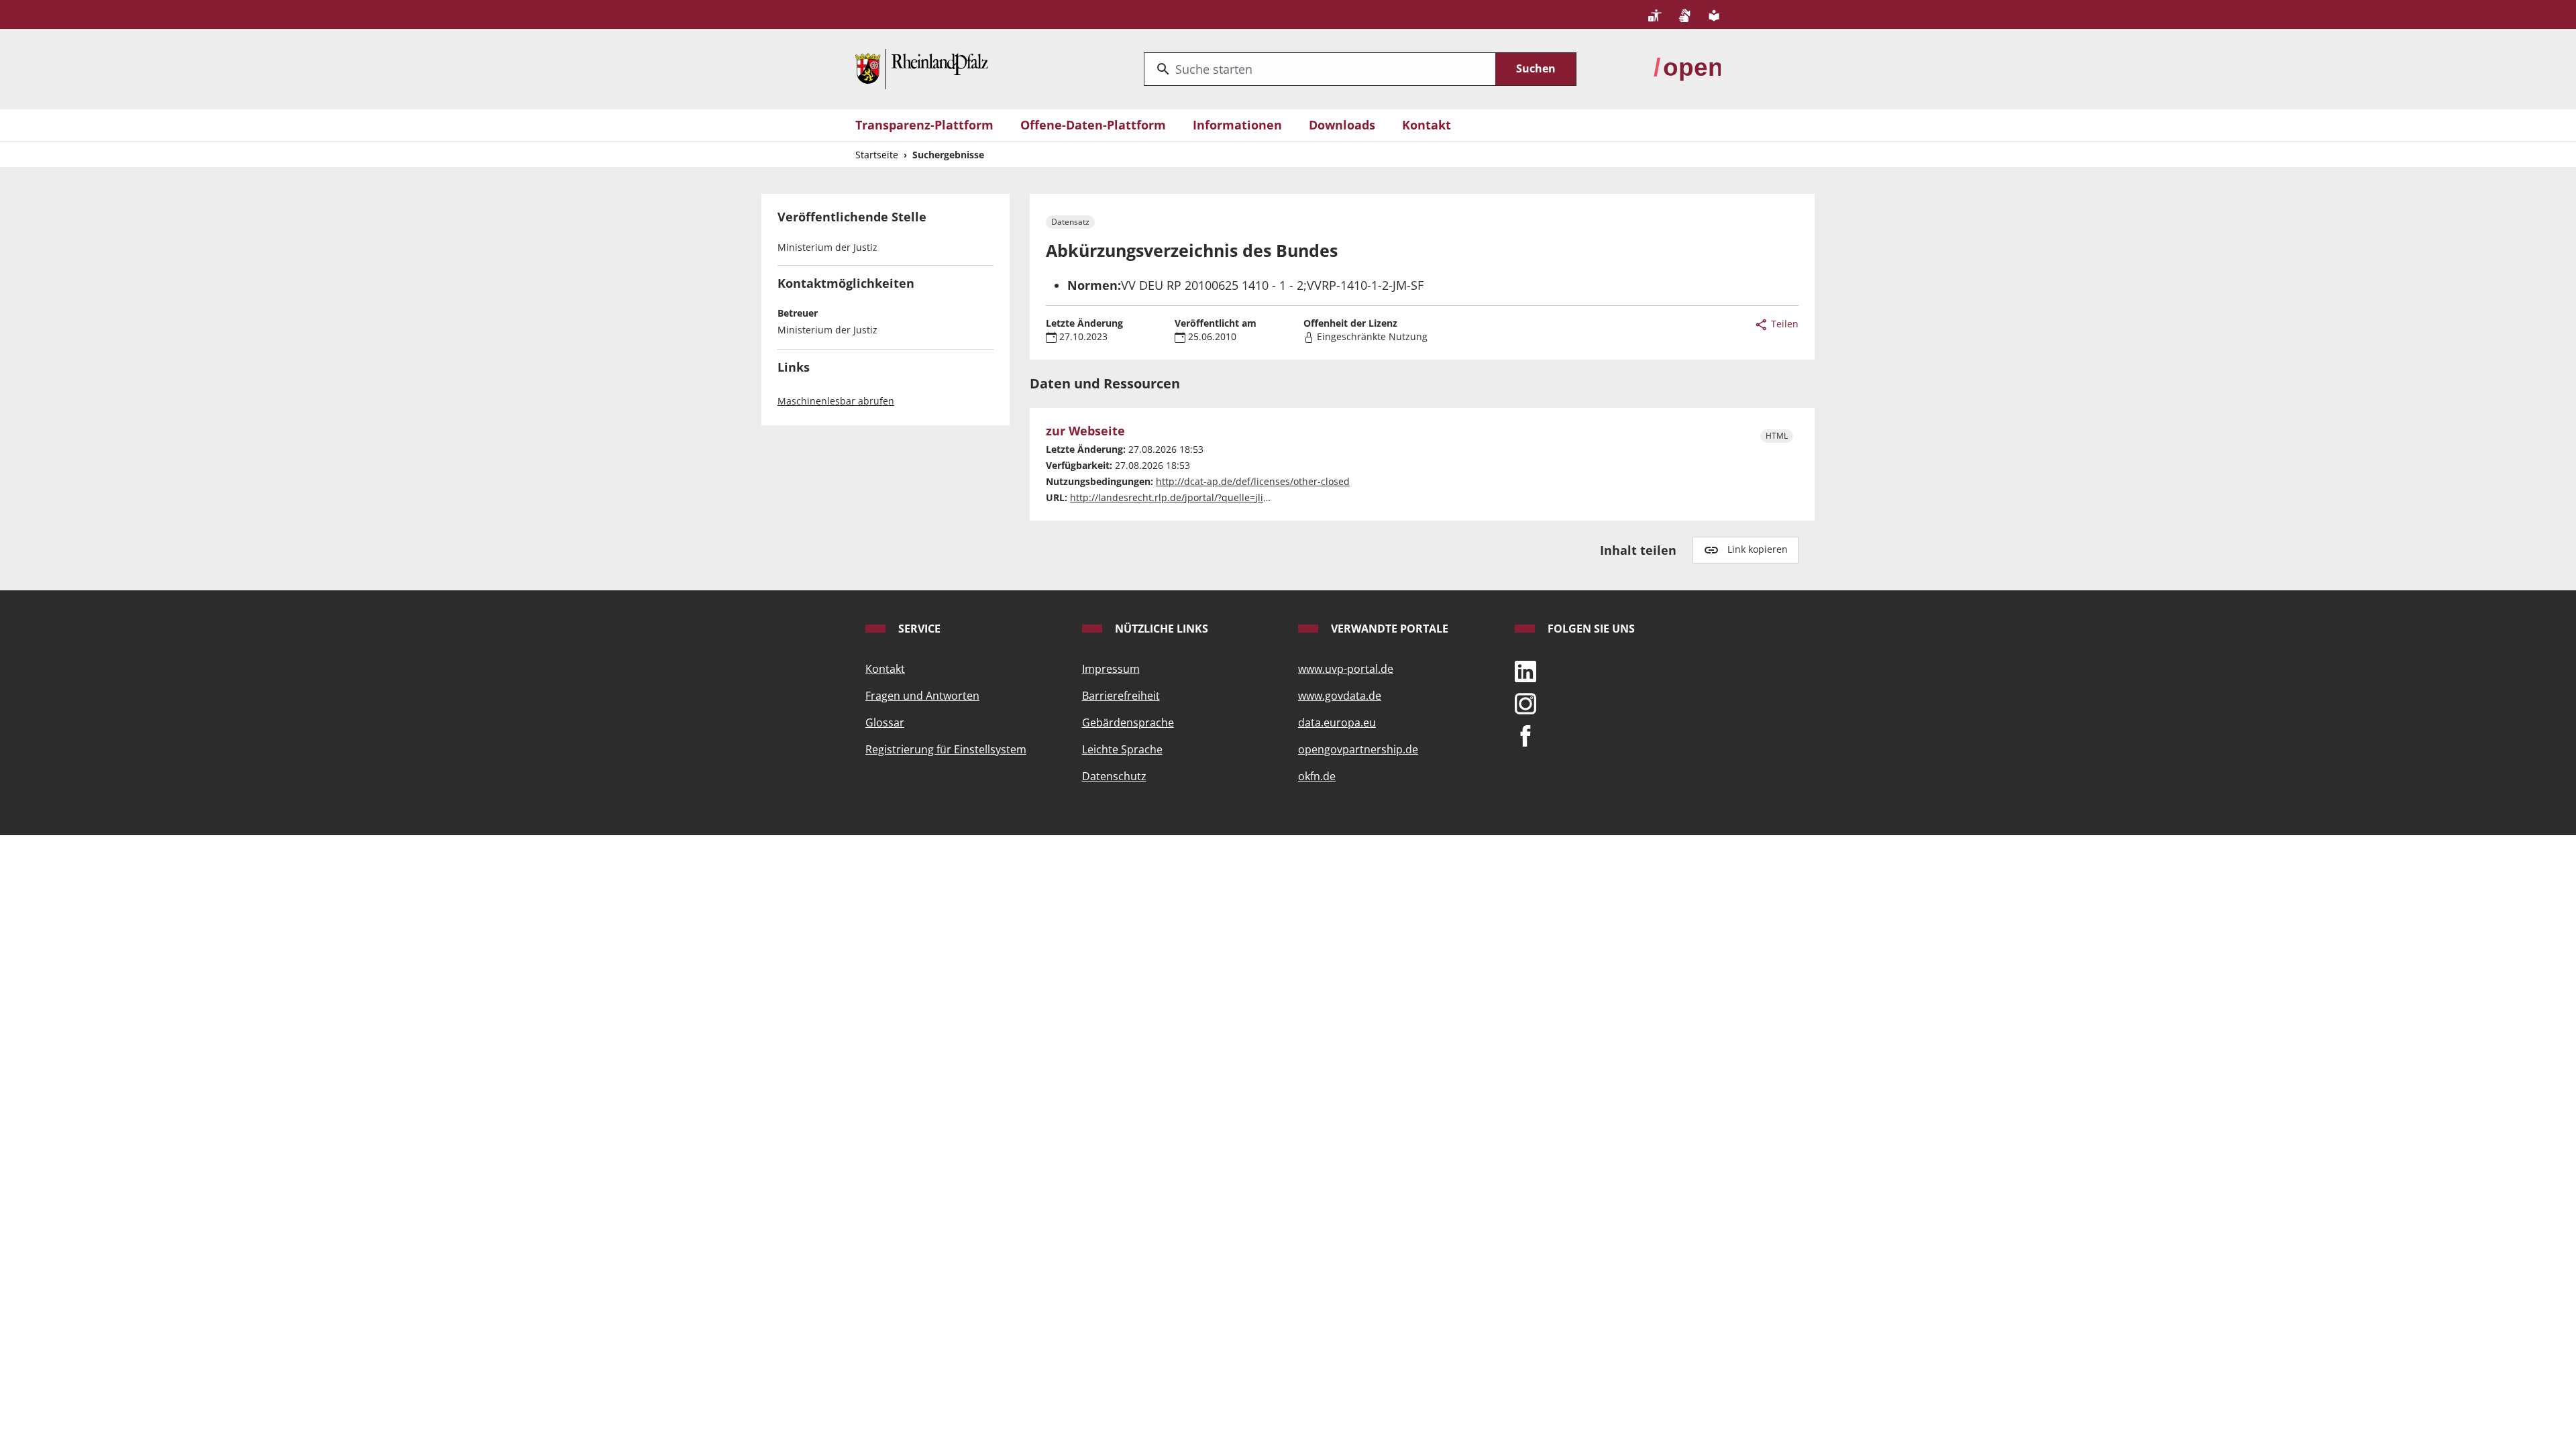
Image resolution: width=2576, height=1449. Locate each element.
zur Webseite (1085, 431)
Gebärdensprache (1128, 722)
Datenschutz (1114, 776)
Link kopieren (1758, 549)
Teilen (1783, 324)
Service (918, 629)
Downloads (1342, 125)
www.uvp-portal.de (1346, 669)
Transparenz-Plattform (924, 125)
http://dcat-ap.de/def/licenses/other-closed (1253, 481)
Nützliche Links (1160, 629)
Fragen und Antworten (922, 696)
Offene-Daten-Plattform (1093, 125)
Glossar (885, 722)
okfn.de (1317, 776)
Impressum (1111, 669)
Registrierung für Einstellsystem (946, 749)
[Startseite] (922, 68)
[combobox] (1320, 69)
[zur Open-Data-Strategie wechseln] (1687, 68)
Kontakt (1427, 125)
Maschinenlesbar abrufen (836, 401)
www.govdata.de (1340, 696)
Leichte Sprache (1122, 749)
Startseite (877, 155)
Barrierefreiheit (1121, 696)
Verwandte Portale (1388, 629)
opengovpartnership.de (1358, 749)
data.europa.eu (1337, 722)
